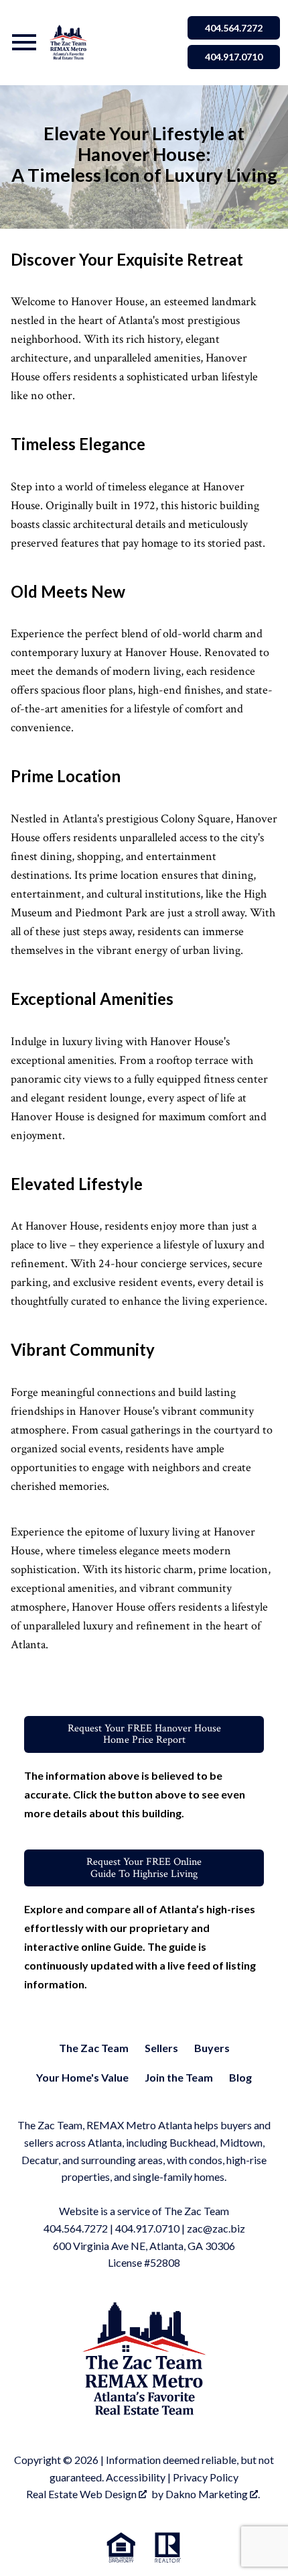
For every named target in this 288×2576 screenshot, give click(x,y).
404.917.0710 (234, 57)
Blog (240, 2077)
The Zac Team (94, 2048)
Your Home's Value (82, 2077)
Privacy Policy (206, 2477)
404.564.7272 (234, 28)
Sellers (161, 2048)
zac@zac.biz (216, 2228)
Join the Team (179, 2077)
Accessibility (136, 2477)
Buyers (212, 2048)
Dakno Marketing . (213, 2494)
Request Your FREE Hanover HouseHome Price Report (144, 1734)
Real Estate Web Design (82, 2494)
